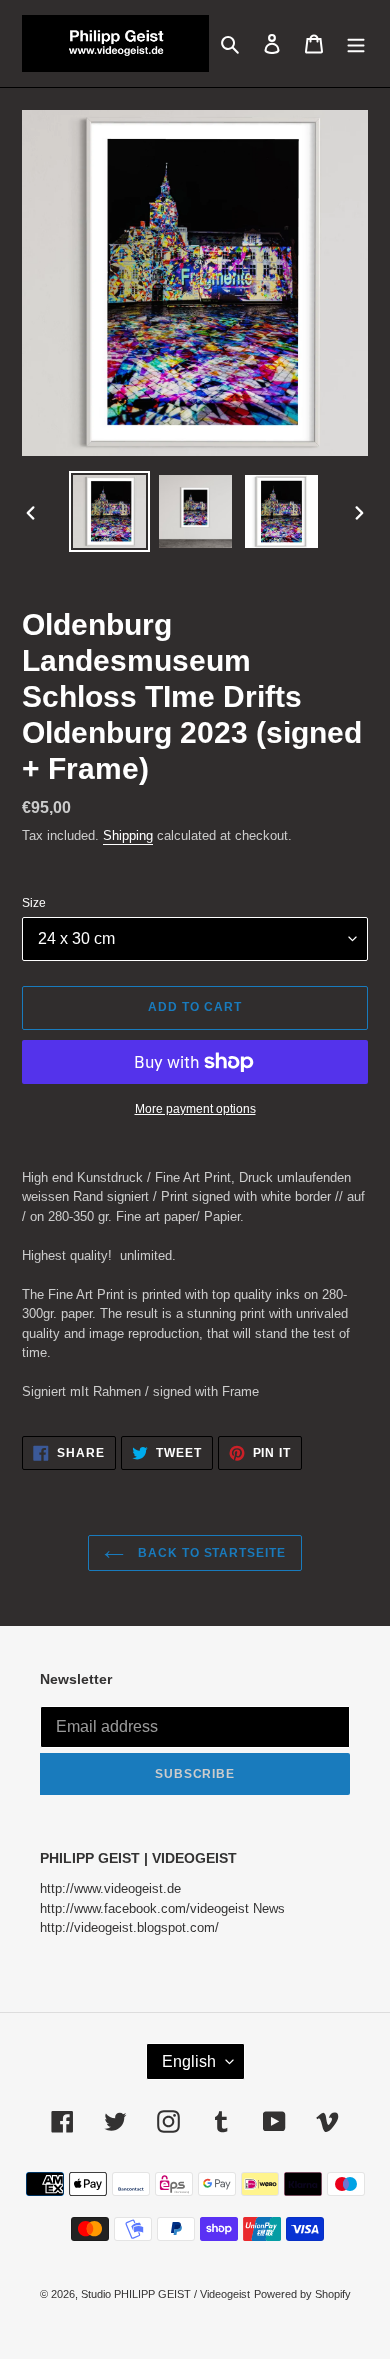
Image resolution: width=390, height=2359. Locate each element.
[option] (110, 511)
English (189, 2061)
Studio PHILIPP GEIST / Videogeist (165, 2294)
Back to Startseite (210, 1553)
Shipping (128, 835)
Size (34, 903)
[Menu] (356, 43)
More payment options (195, 1109)
